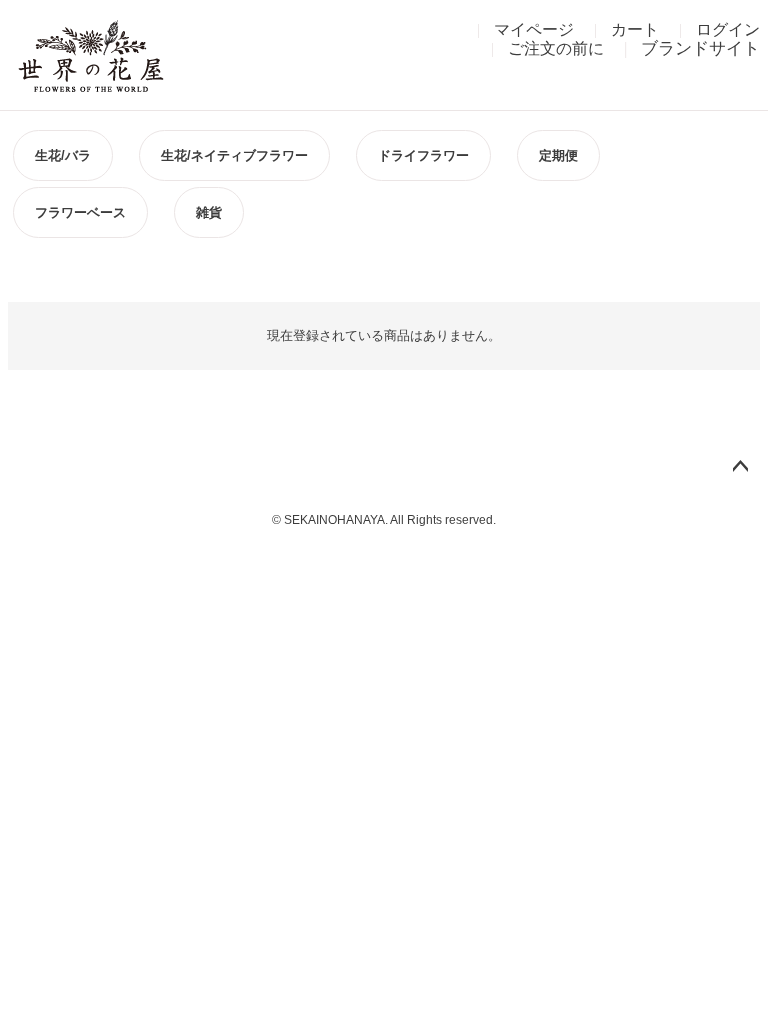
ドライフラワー (423, 155)
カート (635, 29)
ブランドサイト (700, 48)
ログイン (728, 29)
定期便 (558, 155)
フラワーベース (80, 212)
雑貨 (209, 212)
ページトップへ (740, 467)
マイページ (534, 29)
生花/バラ (63, 155)
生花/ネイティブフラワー (234, 155)
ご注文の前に (556, 48)
